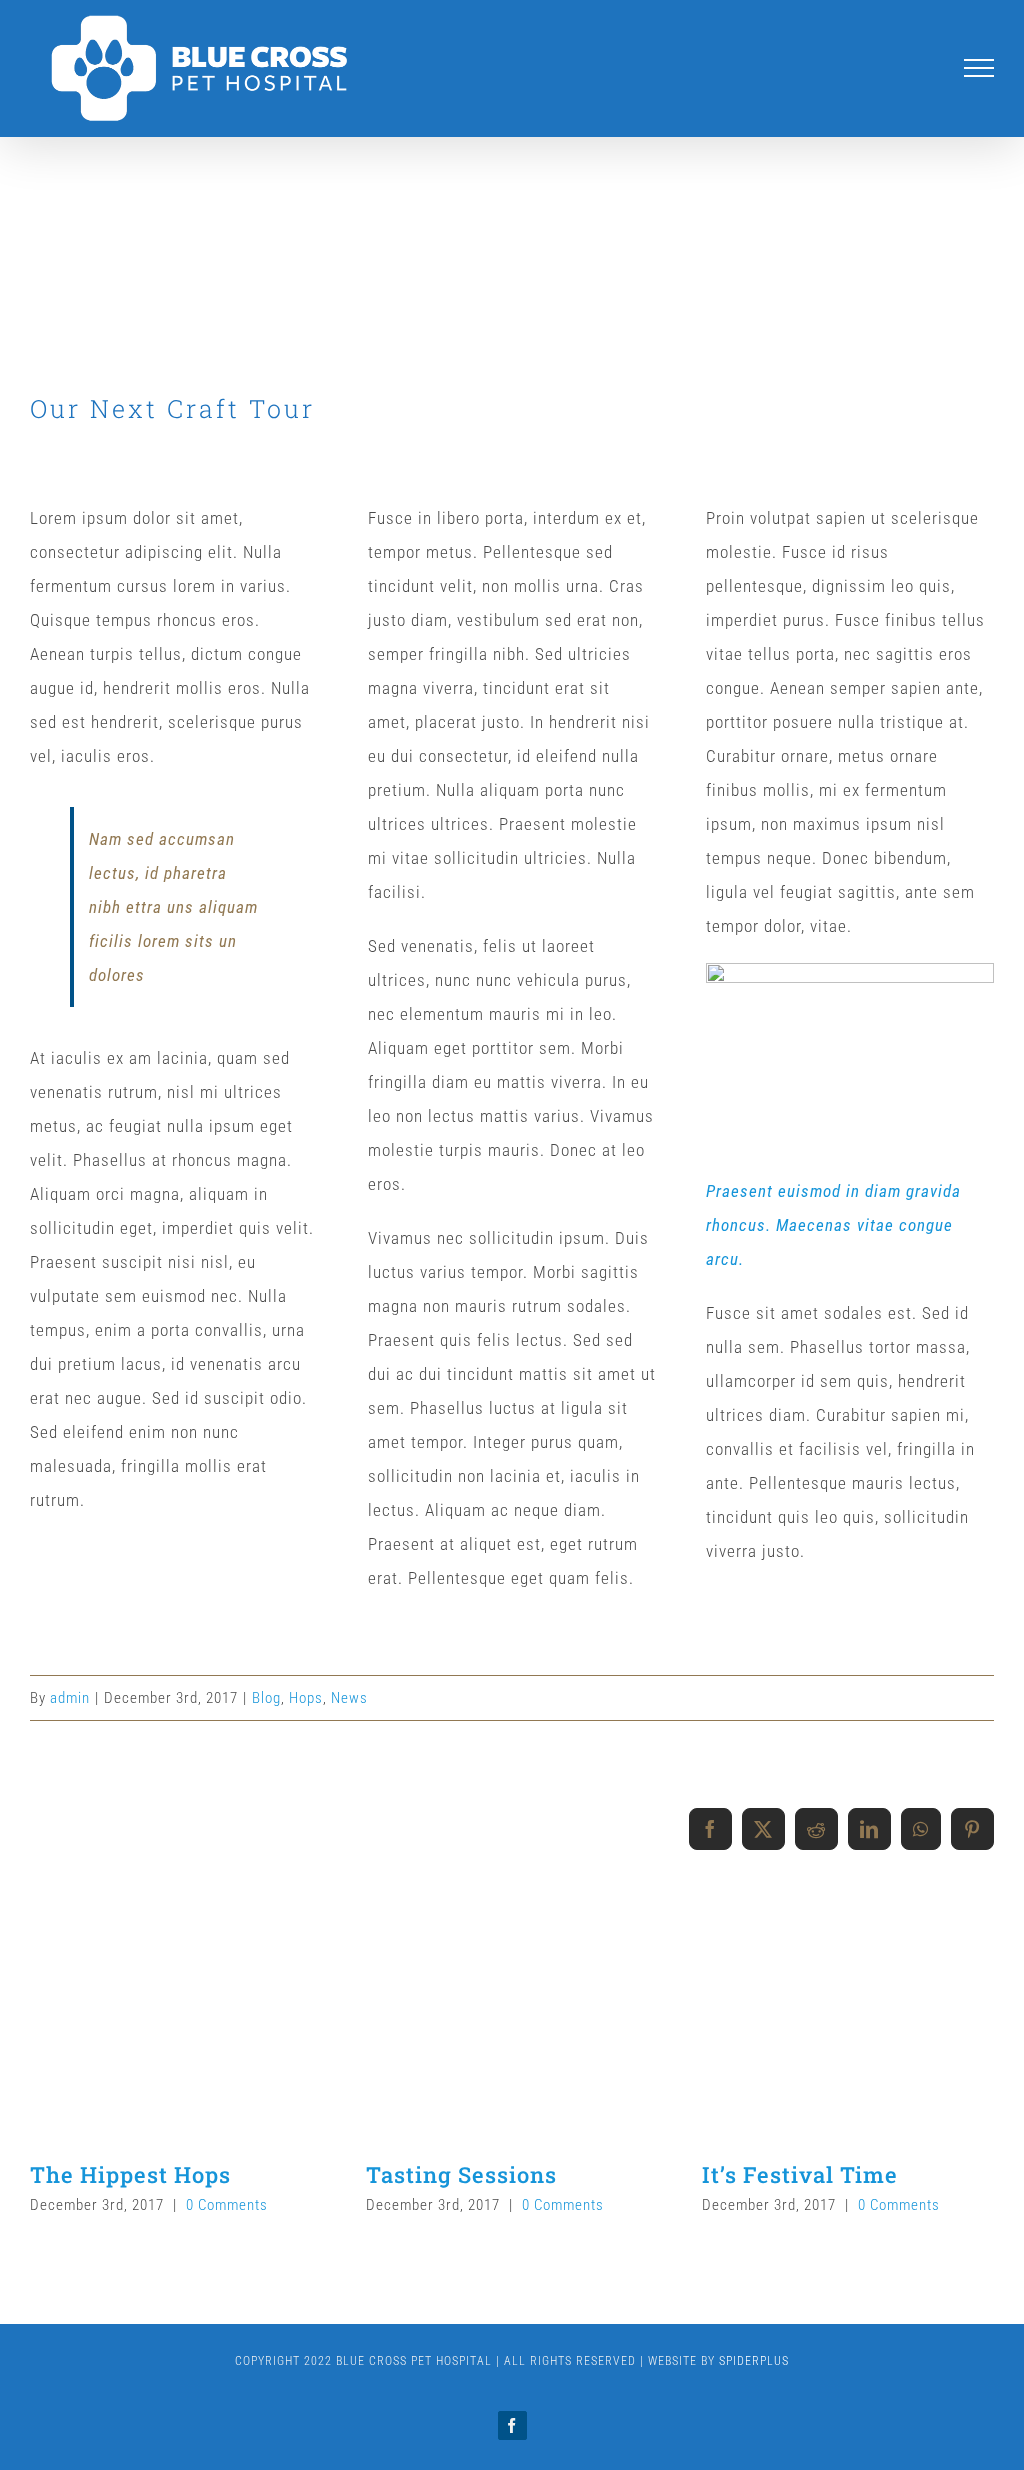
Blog (266, 1698)
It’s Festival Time (800, 2174)
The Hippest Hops (130, 2174)
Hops (306, 1698)
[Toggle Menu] (979, 68)
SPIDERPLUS (754, 2361)
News (349, 1698)
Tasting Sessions (461, 2174)
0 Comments (227, 2205)
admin (70, 1698)
